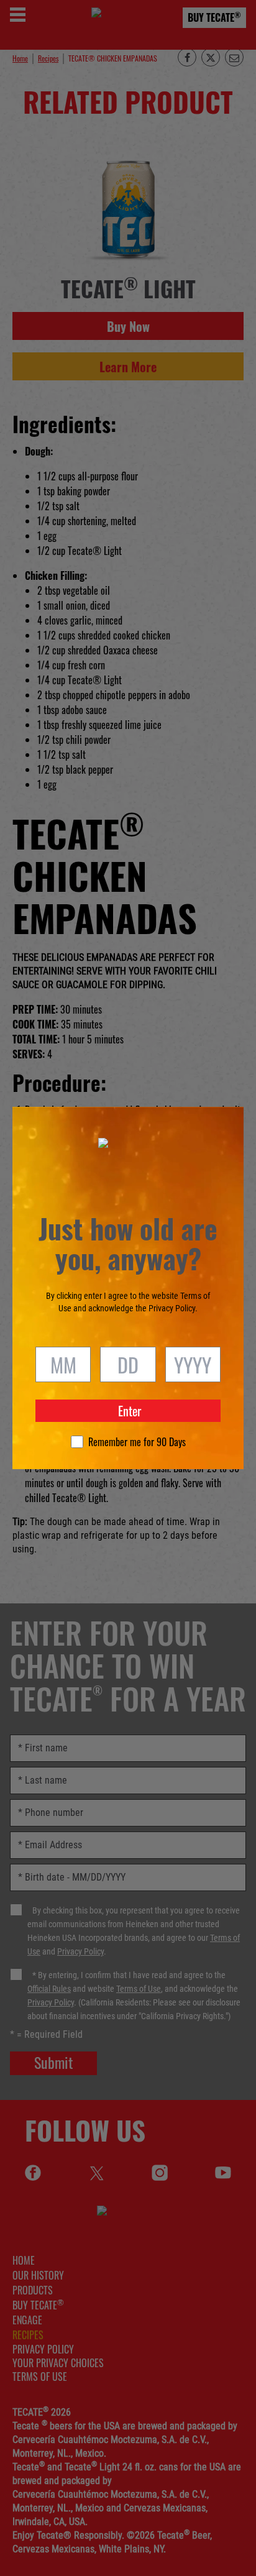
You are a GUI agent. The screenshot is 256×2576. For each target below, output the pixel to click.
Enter (130, 1411)
